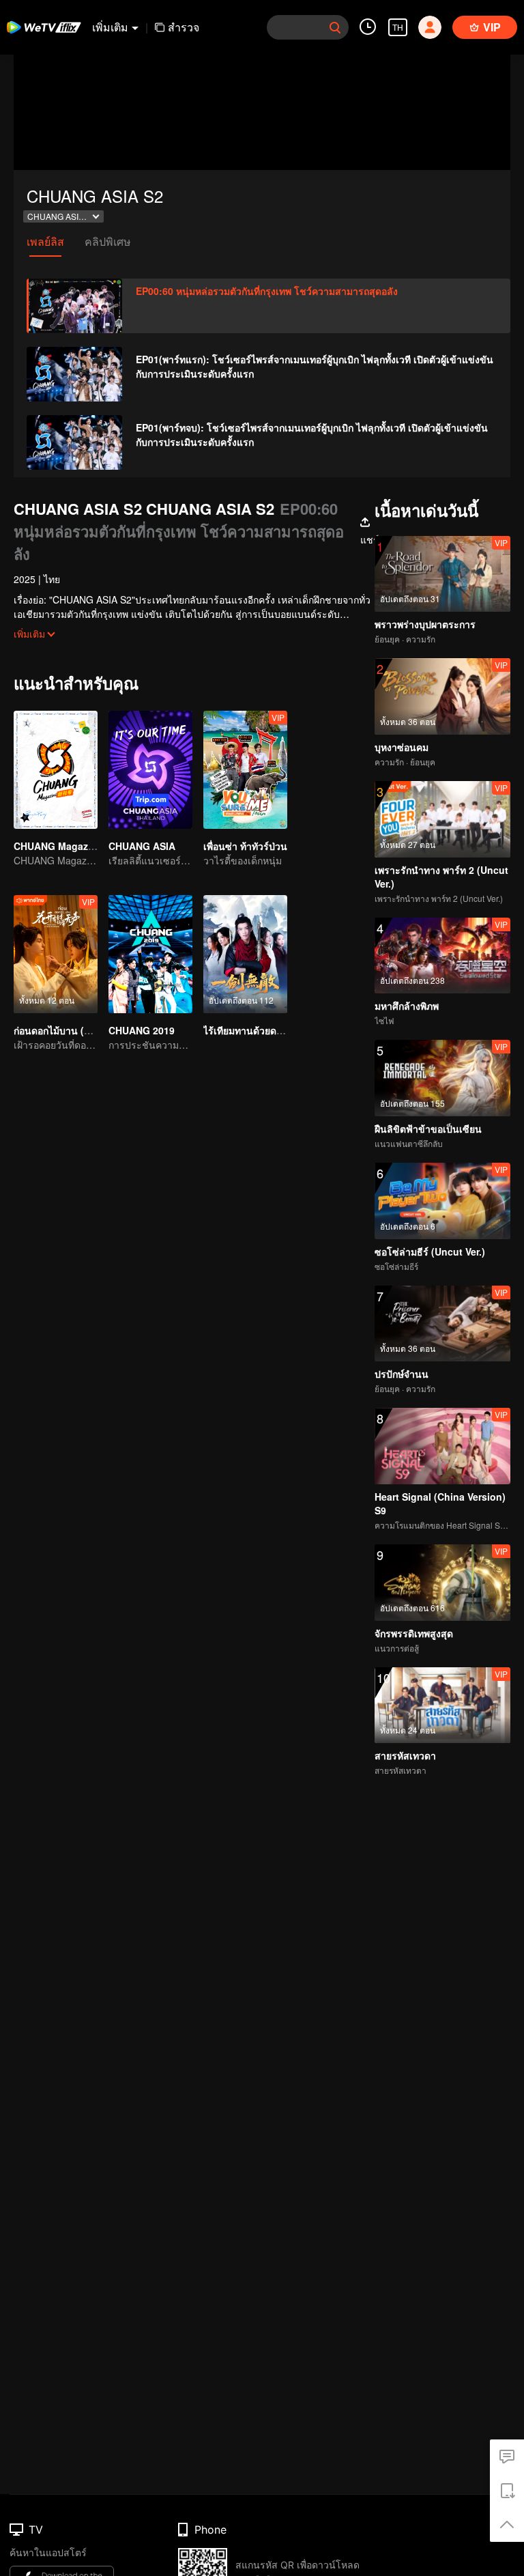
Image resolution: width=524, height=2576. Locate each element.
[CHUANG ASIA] (150, 770)
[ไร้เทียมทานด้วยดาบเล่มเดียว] (245, 954)
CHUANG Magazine (58, 846)
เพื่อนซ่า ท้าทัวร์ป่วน (245, 846)
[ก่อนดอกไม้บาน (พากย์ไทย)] (56, 954)
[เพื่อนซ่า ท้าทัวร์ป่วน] (245, 770)
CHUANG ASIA (142, 846)
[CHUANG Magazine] (56, 770)
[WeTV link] (44, 27)
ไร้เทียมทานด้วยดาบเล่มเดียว (264, 1030)
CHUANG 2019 (142, 1030)
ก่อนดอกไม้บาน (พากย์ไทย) (70, 1030)
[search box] (335, 27)
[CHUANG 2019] (150, 954)
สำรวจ (184, 27)
